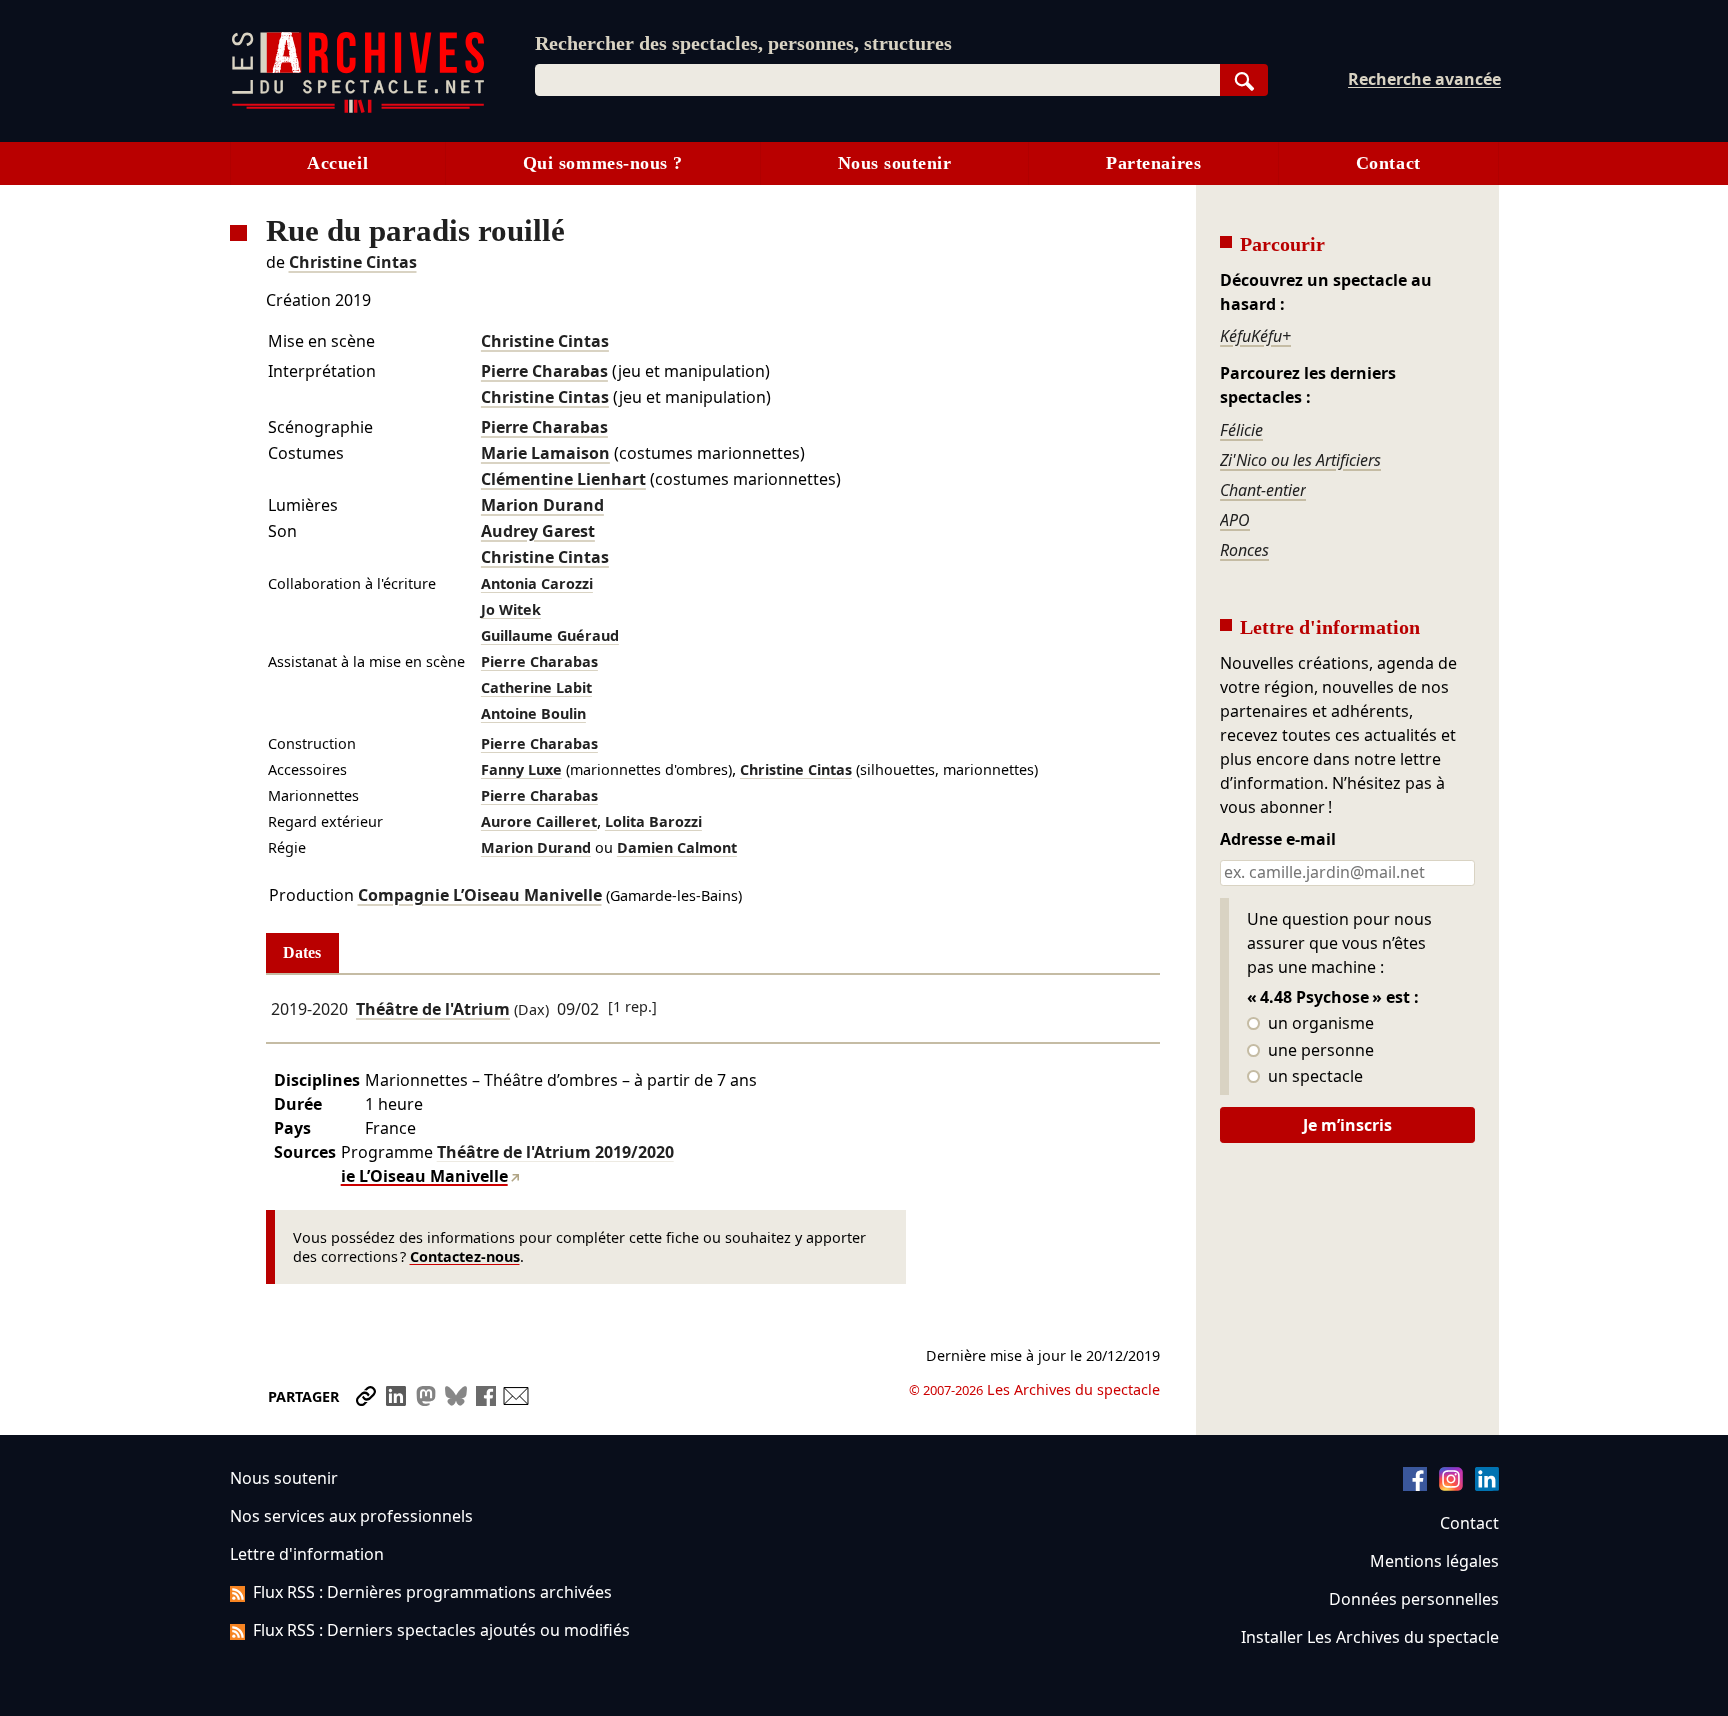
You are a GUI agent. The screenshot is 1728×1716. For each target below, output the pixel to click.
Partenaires (1153, 163)
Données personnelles (1414, 1599)
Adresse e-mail (1278, 840)
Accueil (337, 163)
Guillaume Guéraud (550, 635)
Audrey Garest (538, 531)
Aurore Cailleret (539, 821)
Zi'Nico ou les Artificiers (1300, 460)
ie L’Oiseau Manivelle (424, 1176)
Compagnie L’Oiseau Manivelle (480, 895)
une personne (1319, 1051)
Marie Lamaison (545, 453)
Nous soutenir (895, 163)
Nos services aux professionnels (351, 1516)
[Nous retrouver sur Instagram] (1451, 1485)
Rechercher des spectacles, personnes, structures (743, 43)
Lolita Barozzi (653, 821)
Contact (1388, 163)
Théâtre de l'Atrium (433, 1009)
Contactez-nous (465, 1256)
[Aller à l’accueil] (358, 108)
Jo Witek (511, 609)
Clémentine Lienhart (563, 479)
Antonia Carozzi (537, 583)
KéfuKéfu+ (1255, 336)
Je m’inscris (1347, 1125)
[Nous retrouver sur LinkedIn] (1487, 1485)
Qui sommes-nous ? (603, 163)
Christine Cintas (353, 262)
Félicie (1241, 430)
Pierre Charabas (544, 371)
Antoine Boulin (533, 713)
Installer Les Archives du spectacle (1370, 1637)
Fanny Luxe (521, 769)
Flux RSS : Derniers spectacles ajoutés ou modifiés (441, 1630)
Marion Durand (542, 505)
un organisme (1319, 1024)
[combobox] (877, 80)
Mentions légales (1434, 1561)
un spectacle (1313, 1077)
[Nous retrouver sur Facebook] (1415, 1485)
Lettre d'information (307, 1554)
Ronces (1244, 550)
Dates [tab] (302, 952)
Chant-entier (1263, 490)
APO (1235, 520)
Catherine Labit (536, 687)
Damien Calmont (677, 847)
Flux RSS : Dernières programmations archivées (432, 1592)
